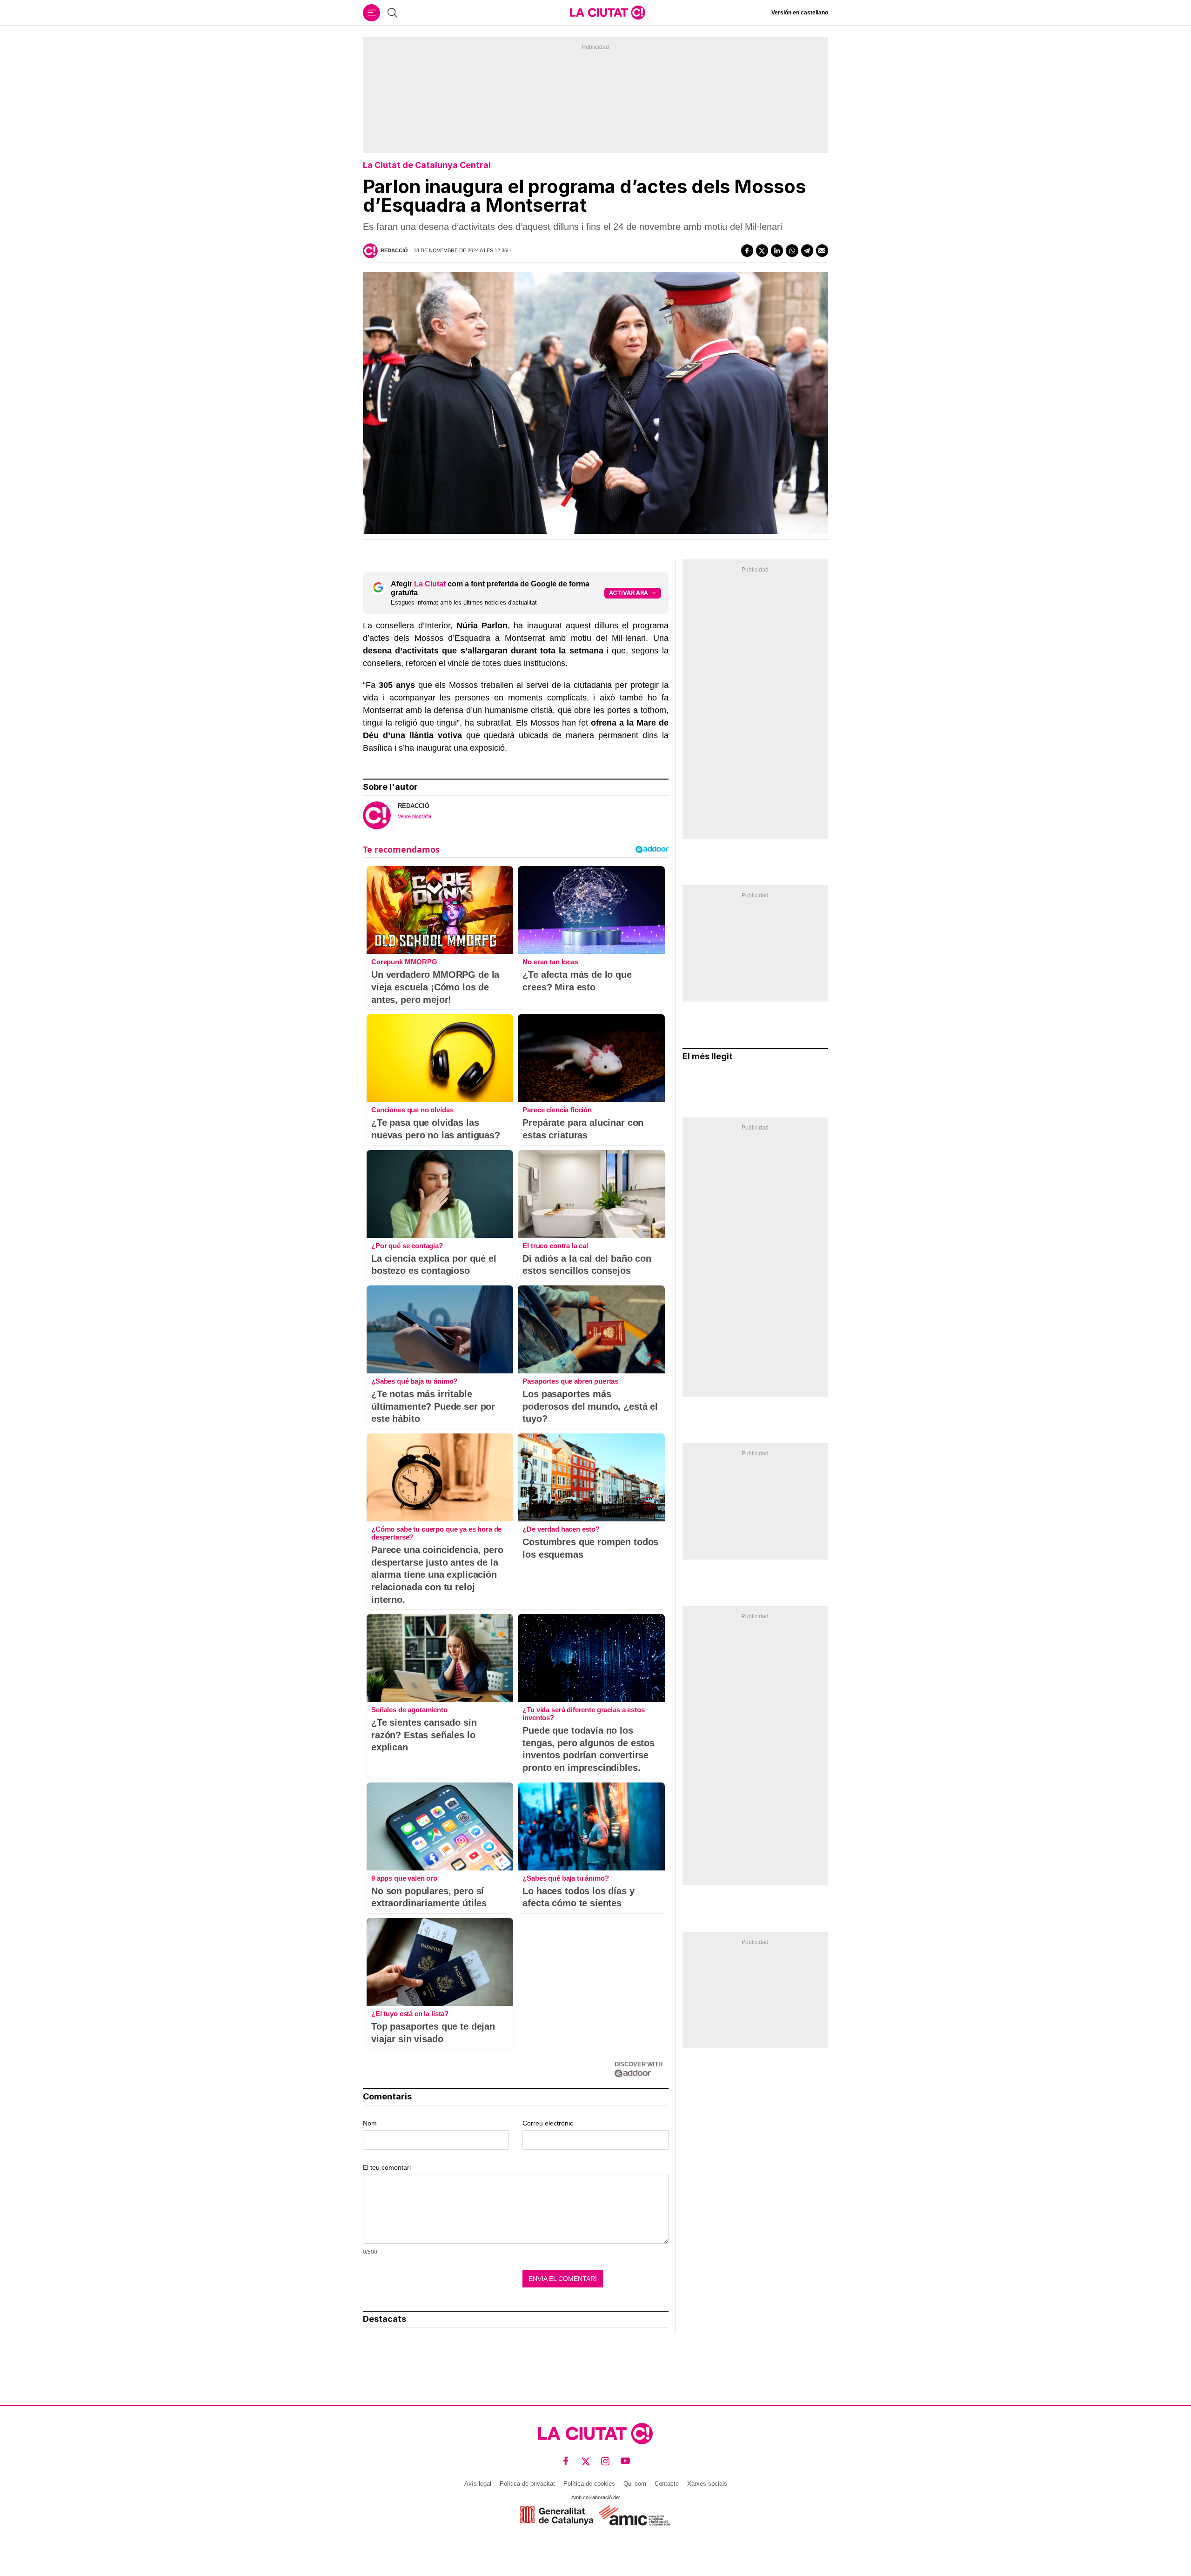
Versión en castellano (800, 13)
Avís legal (478, 2484)
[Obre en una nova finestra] (557, 2515)
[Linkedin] (777, 250)
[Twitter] (762, 250)
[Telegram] (807, 250)
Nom (370, 2123)
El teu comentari (387, 2167)
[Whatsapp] (792, 250)
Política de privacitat (527, 2484)
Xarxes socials (707, 2484)
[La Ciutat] (608, 13)
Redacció (394, 250)
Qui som (635, 2484)
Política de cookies (589, 2484)
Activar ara (629, 593)
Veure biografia (415, 816)
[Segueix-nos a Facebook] (566, 2461)
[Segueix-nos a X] (586, 2461)
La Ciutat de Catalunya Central (427, 165)
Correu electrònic (548, 2123)
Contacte (667, 2484)
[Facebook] (747, 250)
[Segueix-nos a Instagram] (606, 2461)
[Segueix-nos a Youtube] (626, 2461)
